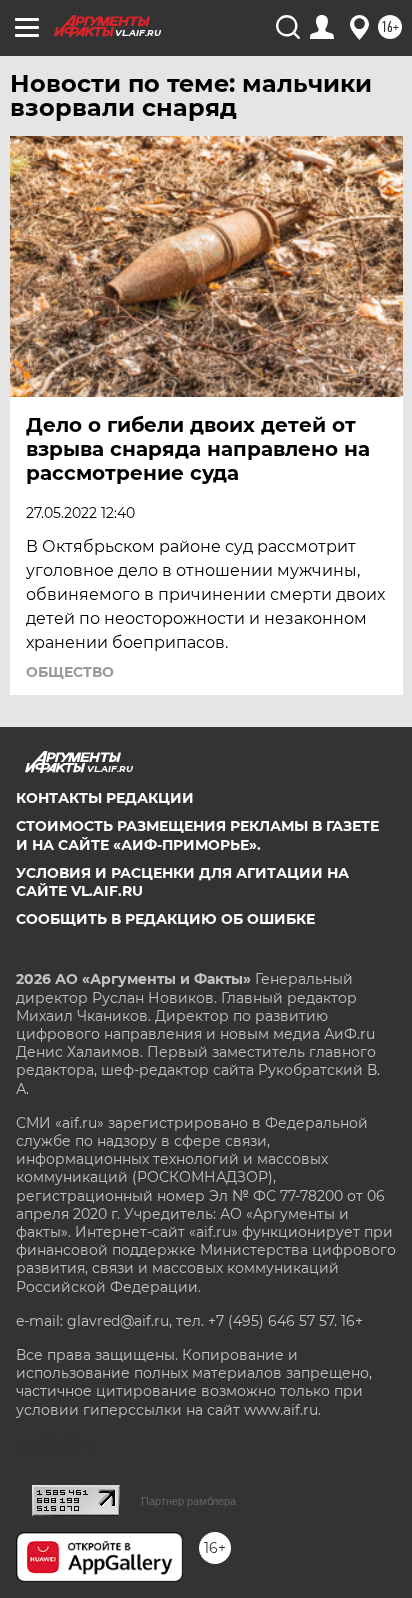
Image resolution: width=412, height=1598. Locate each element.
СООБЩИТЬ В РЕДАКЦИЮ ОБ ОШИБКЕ (165, 919)
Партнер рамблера (188, 1501)
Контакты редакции (105, 798)
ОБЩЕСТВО (70, 672)
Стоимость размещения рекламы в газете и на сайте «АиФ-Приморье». (197, 835)
